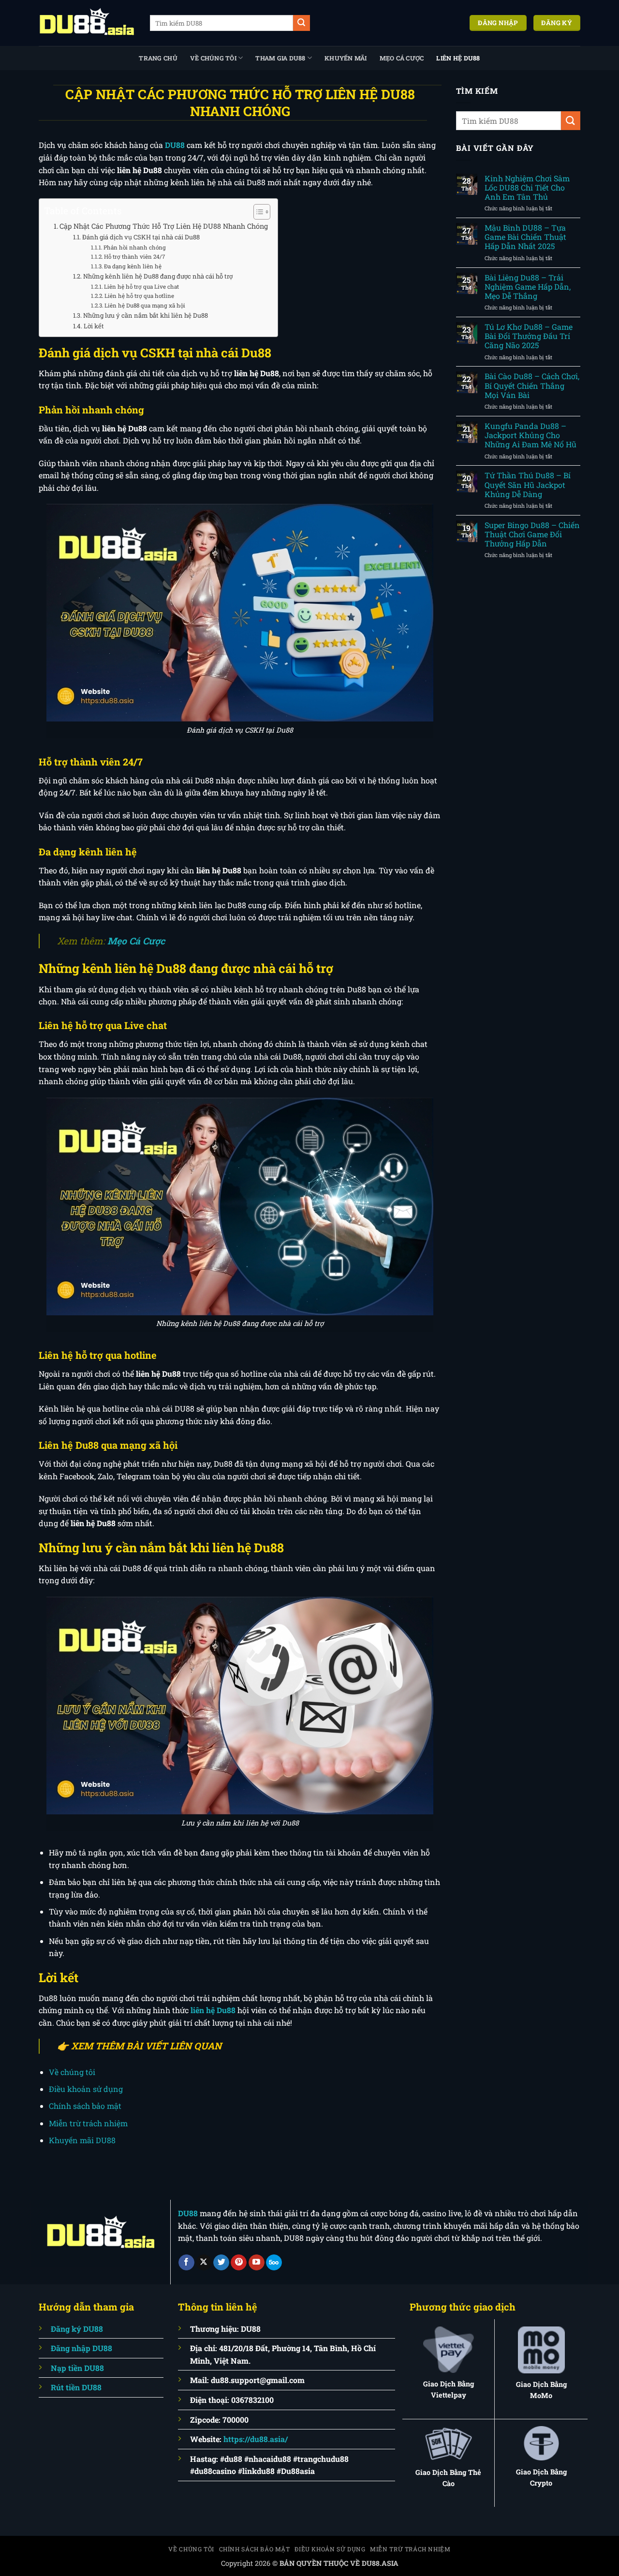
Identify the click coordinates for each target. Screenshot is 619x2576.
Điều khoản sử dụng (86, 2089)
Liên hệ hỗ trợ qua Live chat (141, 287)
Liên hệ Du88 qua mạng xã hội (145, 305)
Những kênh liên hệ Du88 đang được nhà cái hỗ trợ (158, 276)
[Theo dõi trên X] (204, 2263)
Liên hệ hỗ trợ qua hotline (139, 296)
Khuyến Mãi (346, 58)
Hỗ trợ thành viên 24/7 (134, 257)
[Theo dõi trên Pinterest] (239, 2263)
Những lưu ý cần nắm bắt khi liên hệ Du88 (146, 315)
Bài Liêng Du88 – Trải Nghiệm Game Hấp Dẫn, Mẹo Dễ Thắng (528, 287)
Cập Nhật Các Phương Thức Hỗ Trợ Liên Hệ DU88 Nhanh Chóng (164, 226)
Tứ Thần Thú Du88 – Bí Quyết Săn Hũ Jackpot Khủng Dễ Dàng (528, 485)
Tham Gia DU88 (280, 58)
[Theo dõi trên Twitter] (221, 2263)
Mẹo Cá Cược (402, 58)
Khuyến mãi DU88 (82, 2140)
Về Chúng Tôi (213, 58)
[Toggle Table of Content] (257, 212)
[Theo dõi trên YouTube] (257, 2263)
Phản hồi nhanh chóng (135, 247)
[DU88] (87, 23)
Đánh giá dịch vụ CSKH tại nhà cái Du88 (141, 237)
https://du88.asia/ (256, 2439)
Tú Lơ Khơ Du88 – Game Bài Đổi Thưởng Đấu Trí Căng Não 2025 (529, 336)
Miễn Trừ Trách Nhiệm (410, 2549)
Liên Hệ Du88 (458, 58)
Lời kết (94, 326)
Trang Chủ (158, 58)
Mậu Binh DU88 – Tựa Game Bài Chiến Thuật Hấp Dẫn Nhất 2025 (525, 237)
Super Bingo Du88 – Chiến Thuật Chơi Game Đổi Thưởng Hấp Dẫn (532, 534)
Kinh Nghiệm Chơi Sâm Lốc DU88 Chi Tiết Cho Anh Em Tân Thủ (527, 188)
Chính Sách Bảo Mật (255, 2549)
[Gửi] (301, 23)
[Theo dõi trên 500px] (274, 2263)
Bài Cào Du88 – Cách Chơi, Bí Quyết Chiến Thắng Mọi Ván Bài (532, 385)
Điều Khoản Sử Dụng (330, 2549)
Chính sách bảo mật (85, 2106)
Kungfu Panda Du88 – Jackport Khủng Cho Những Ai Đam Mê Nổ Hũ (531, 435)
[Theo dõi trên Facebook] (186, 2263)
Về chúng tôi (72, 2072)
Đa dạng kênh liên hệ (133, 266)
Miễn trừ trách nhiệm (88, 2123)
